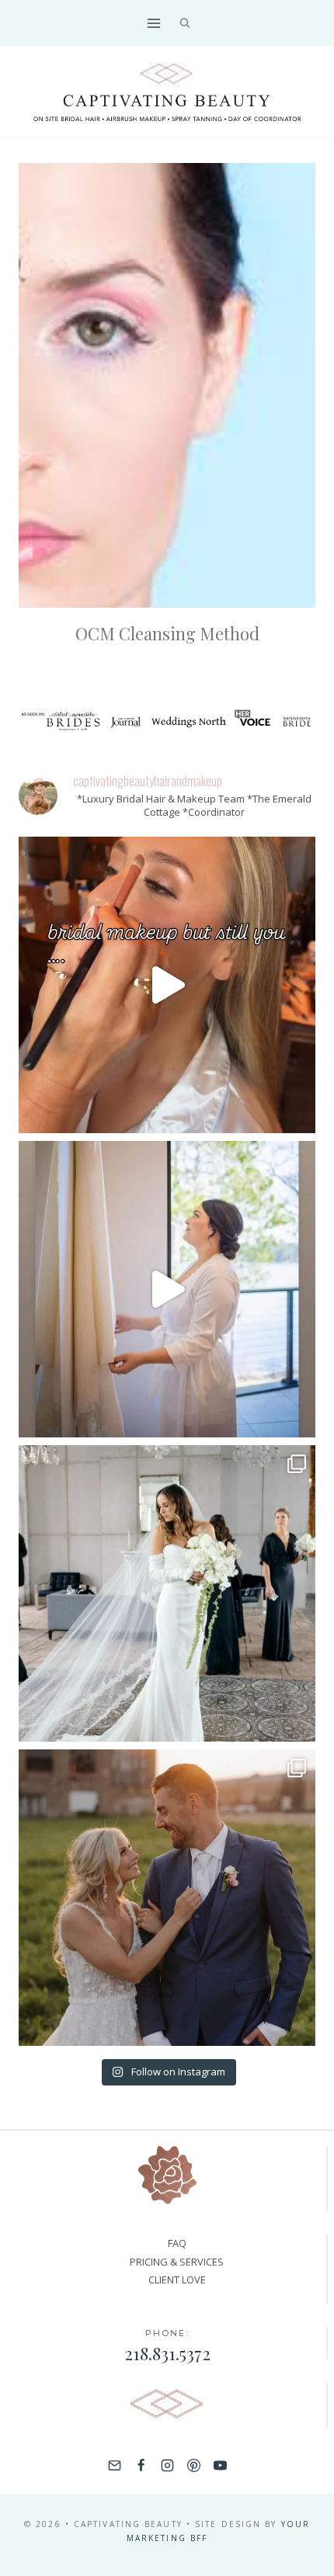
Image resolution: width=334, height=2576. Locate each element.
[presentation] (167, 385)
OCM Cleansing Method (167, 633)
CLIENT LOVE (177, 2280)
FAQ (177, 2243)
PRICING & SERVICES (177, 2262)
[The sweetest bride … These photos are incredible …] (167, 1593)
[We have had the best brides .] (167, 1289)
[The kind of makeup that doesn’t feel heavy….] (167, 985)
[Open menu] (153, 23)
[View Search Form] (185, 24)
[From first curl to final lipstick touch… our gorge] (167, 1898)
